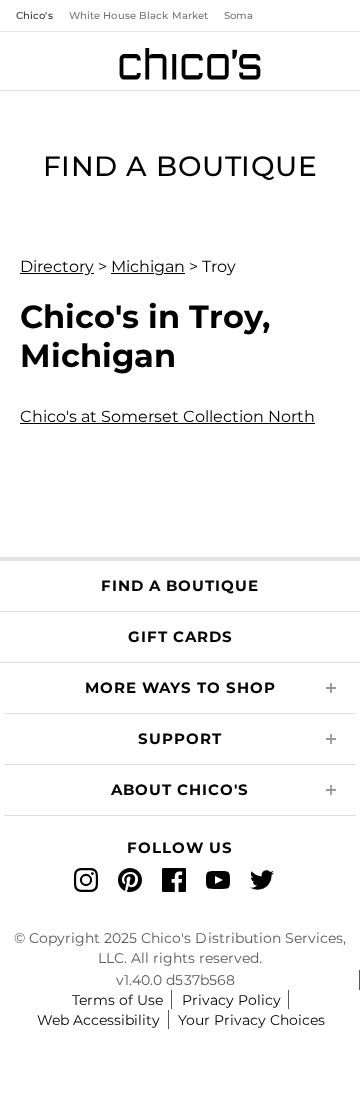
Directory (57, 266)
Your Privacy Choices (251, 1020)
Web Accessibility (98, 1020)
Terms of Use (117, 1000)
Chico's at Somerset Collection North (167, 416)
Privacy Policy (231, 1000)
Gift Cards (180, 636)
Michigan (148, 266)
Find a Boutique (180, 585)
